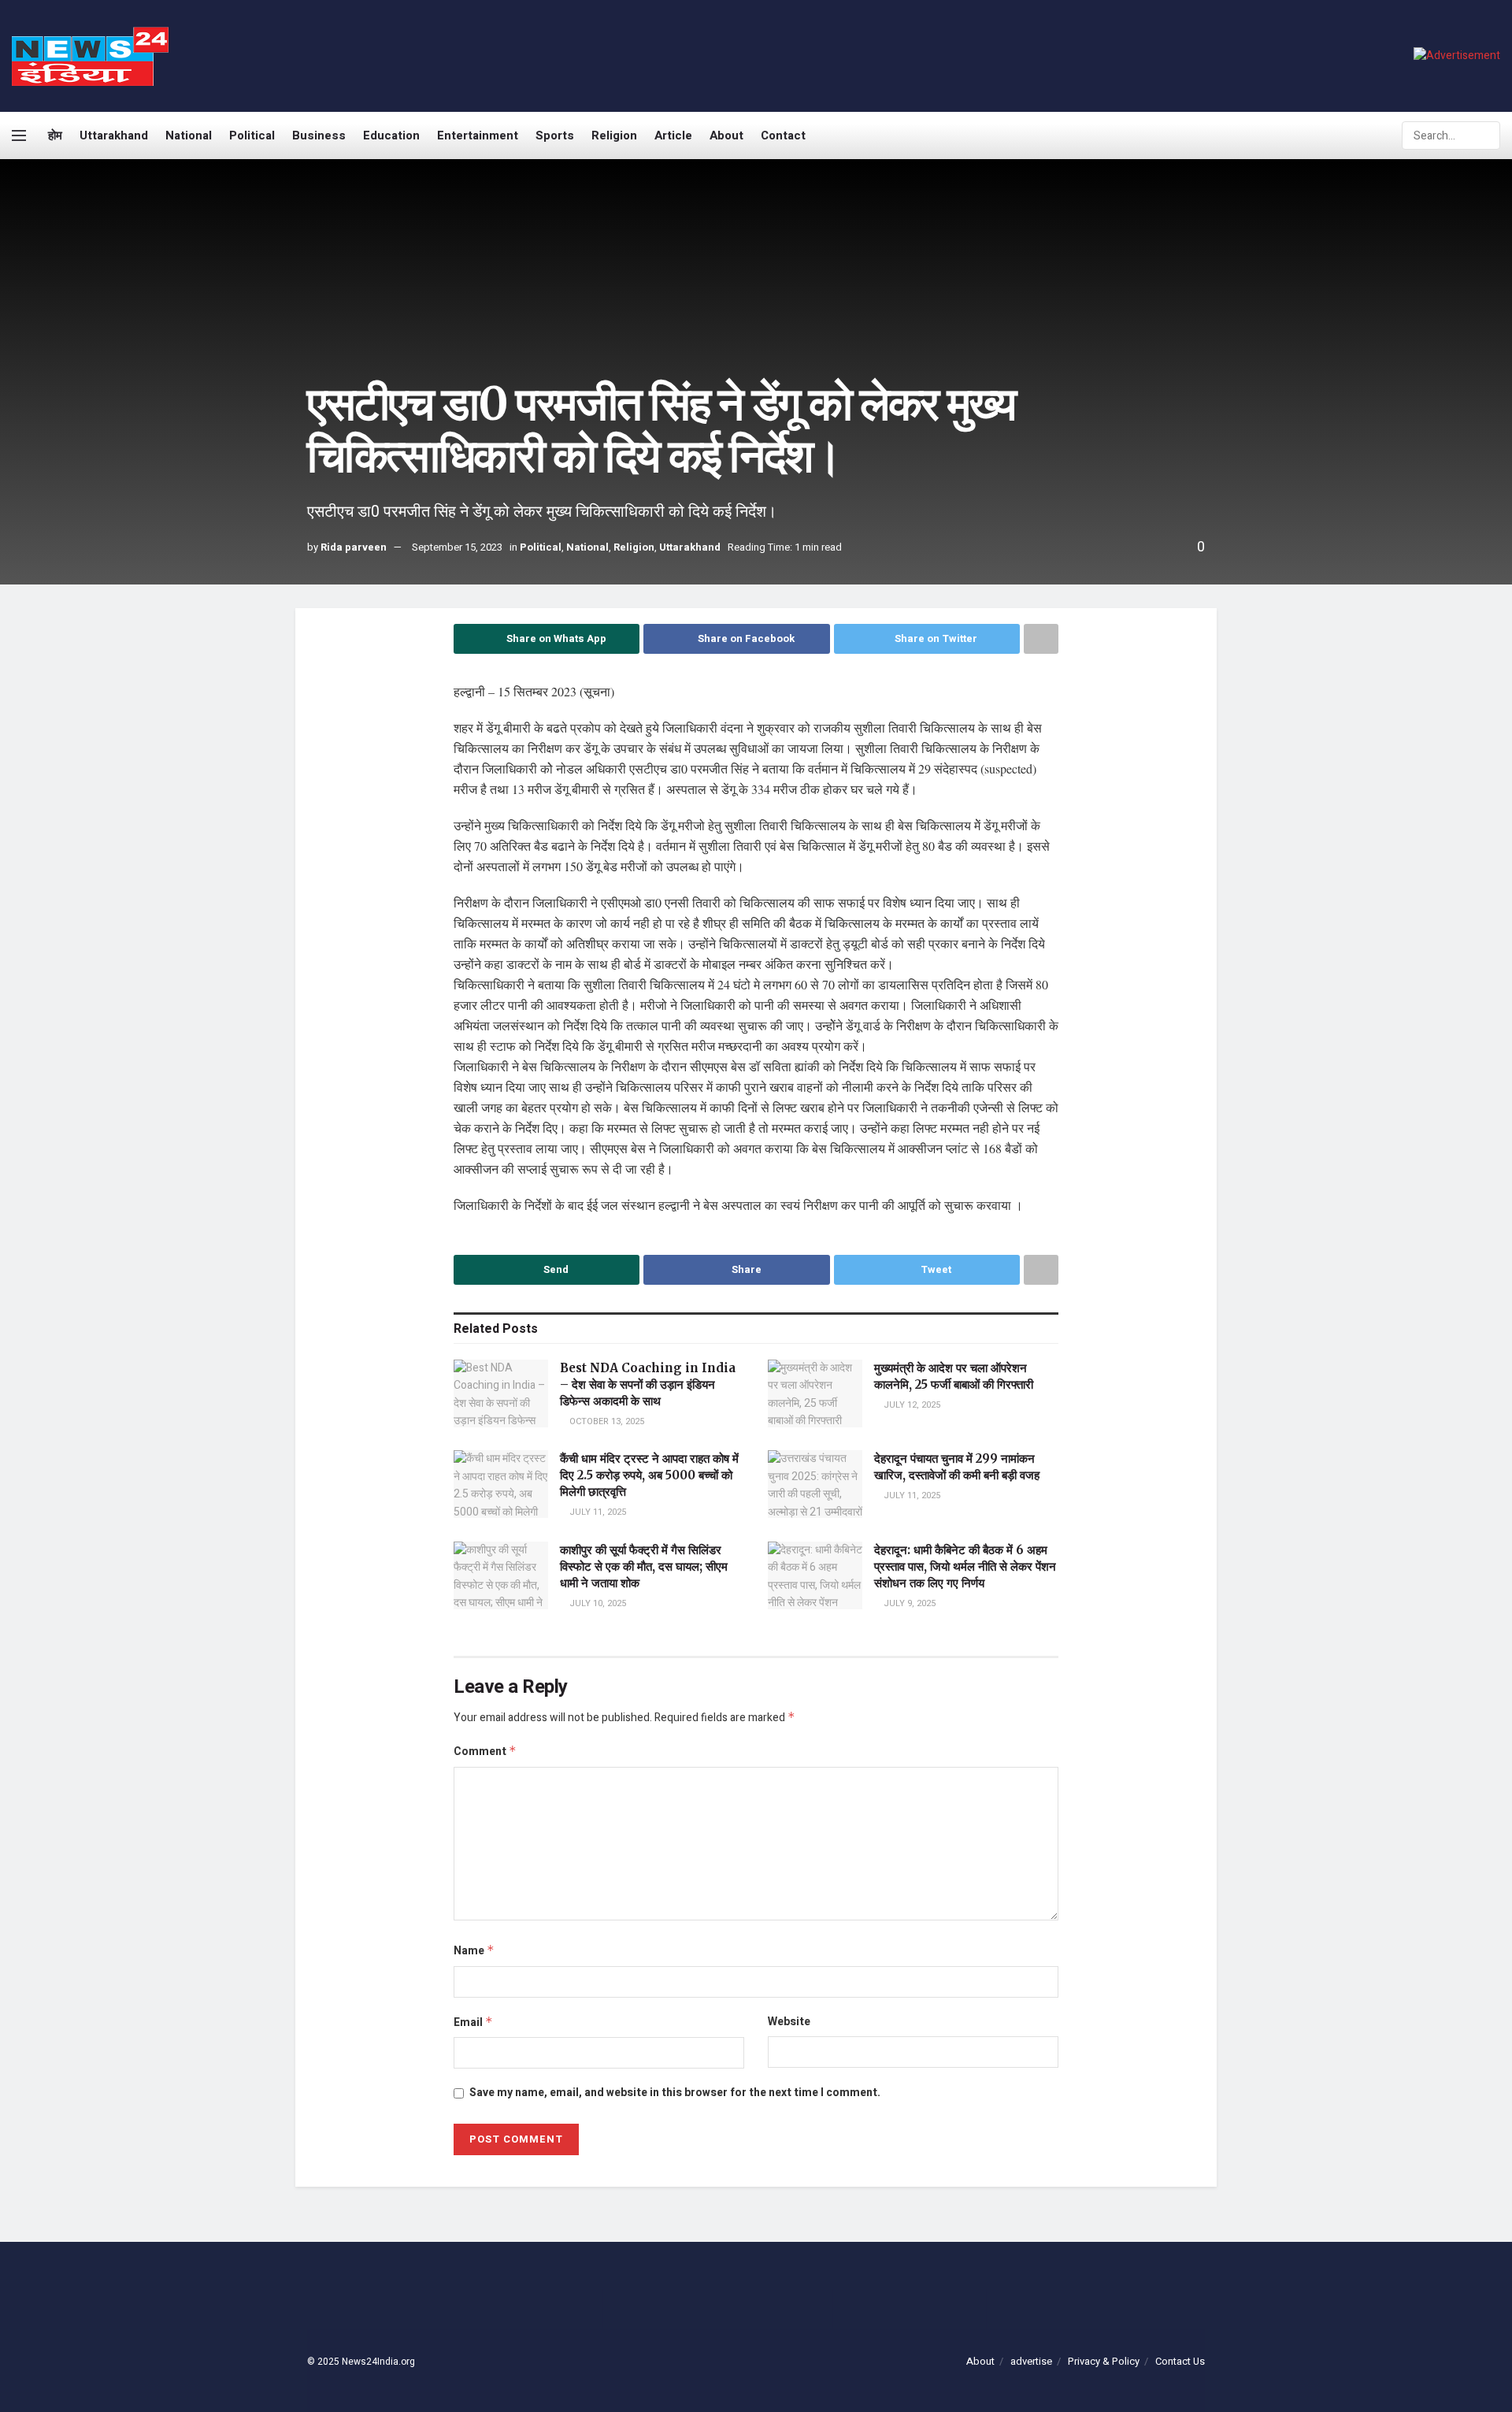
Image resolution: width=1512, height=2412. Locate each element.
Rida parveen (354, 547)
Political (252, 135)
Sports (555, 135)
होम (55, 135)
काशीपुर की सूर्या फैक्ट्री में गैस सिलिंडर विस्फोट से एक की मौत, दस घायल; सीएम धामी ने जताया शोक (644, 1566)
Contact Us (1180, 2361)
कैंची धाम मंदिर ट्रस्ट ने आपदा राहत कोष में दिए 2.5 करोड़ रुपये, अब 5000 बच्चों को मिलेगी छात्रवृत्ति (649, 1475)
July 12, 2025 (911, 1405)
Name (474, 1951)
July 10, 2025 (597, 1603)
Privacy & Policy (1104, 2361)
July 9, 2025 (908, 1603)
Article (673, 135)
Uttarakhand (114, 135)
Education (391, 135)
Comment (485, 1751)
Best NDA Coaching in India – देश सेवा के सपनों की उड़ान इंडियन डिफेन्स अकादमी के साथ (648, 1384)
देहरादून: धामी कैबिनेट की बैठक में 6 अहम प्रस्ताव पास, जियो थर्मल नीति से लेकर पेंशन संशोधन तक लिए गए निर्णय (965, 1566)
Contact (783, 135)
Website (789, 2022)
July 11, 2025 (597, 1512)
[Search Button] (1487, 135)
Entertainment (478, 135)
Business (319, 135)
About (726, 135)
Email (473, 2022)
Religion (614, 135)
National (189, 135)
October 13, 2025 (606, 1421)
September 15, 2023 (457, 547)
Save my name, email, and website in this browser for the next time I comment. (675, 2093)
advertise (1031, 2361)
